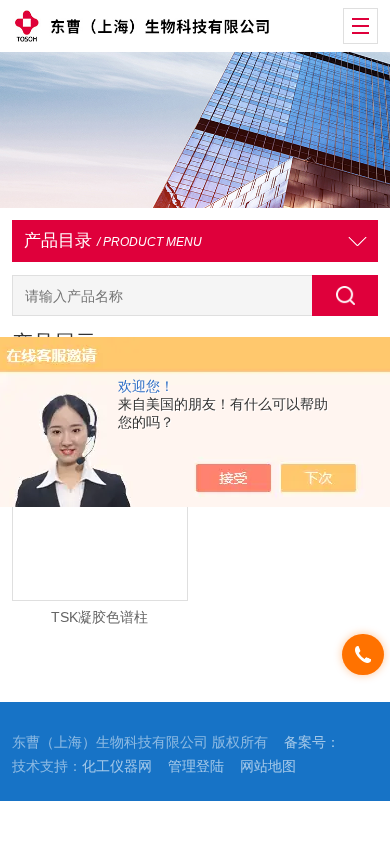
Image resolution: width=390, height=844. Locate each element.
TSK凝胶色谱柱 (99, 617)
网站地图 (268, 766)
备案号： (312, 742)
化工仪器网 (117, 766)
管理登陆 (196, 766)
